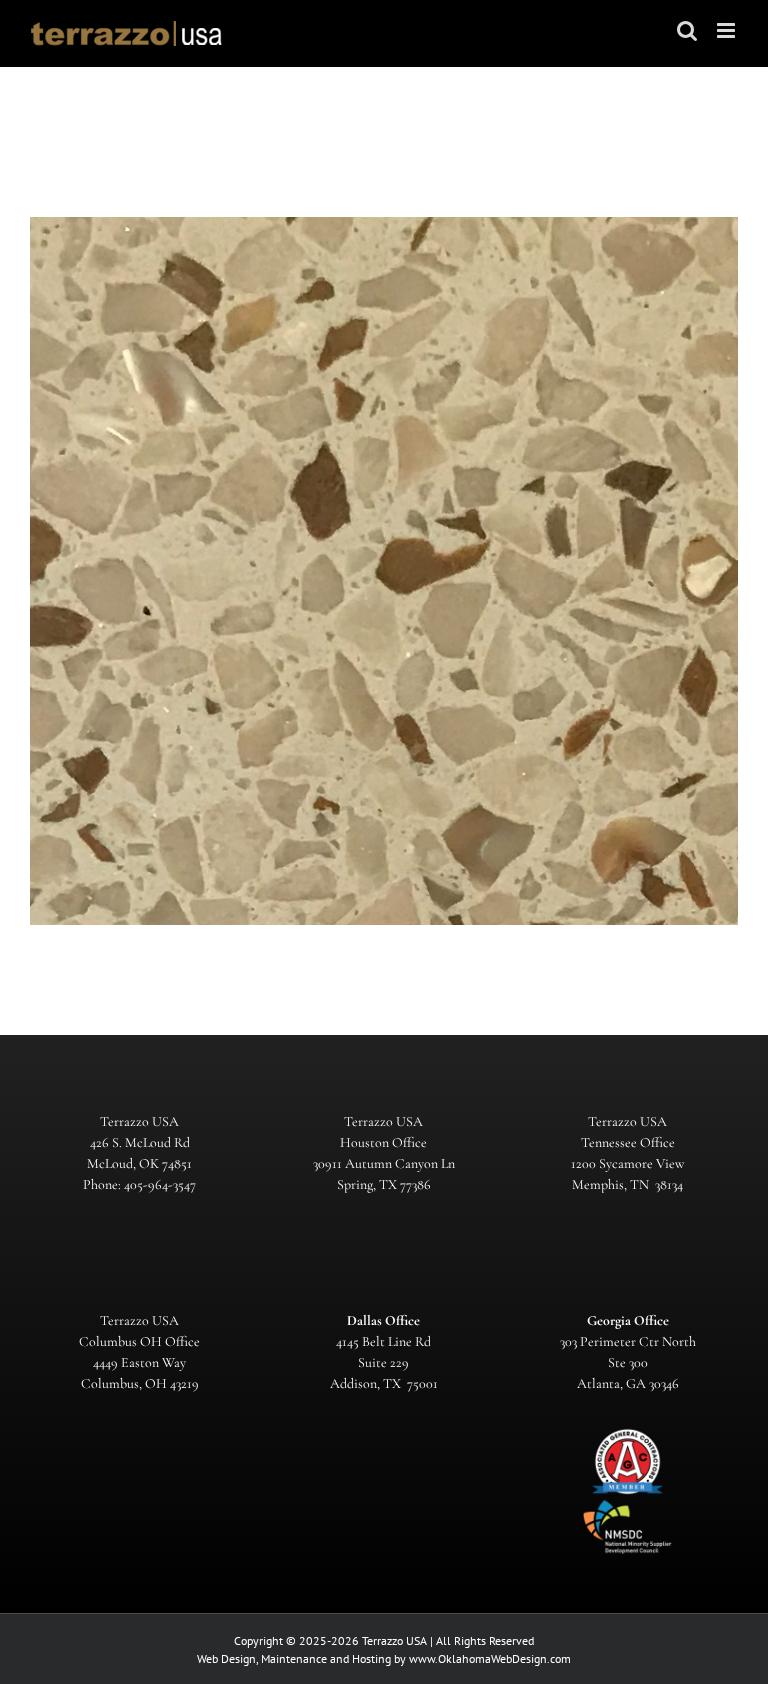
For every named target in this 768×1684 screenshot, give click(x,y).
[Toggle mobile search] (687, 30)
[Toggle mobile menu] (727, 30)
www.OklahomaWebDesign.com (490, 1658)
